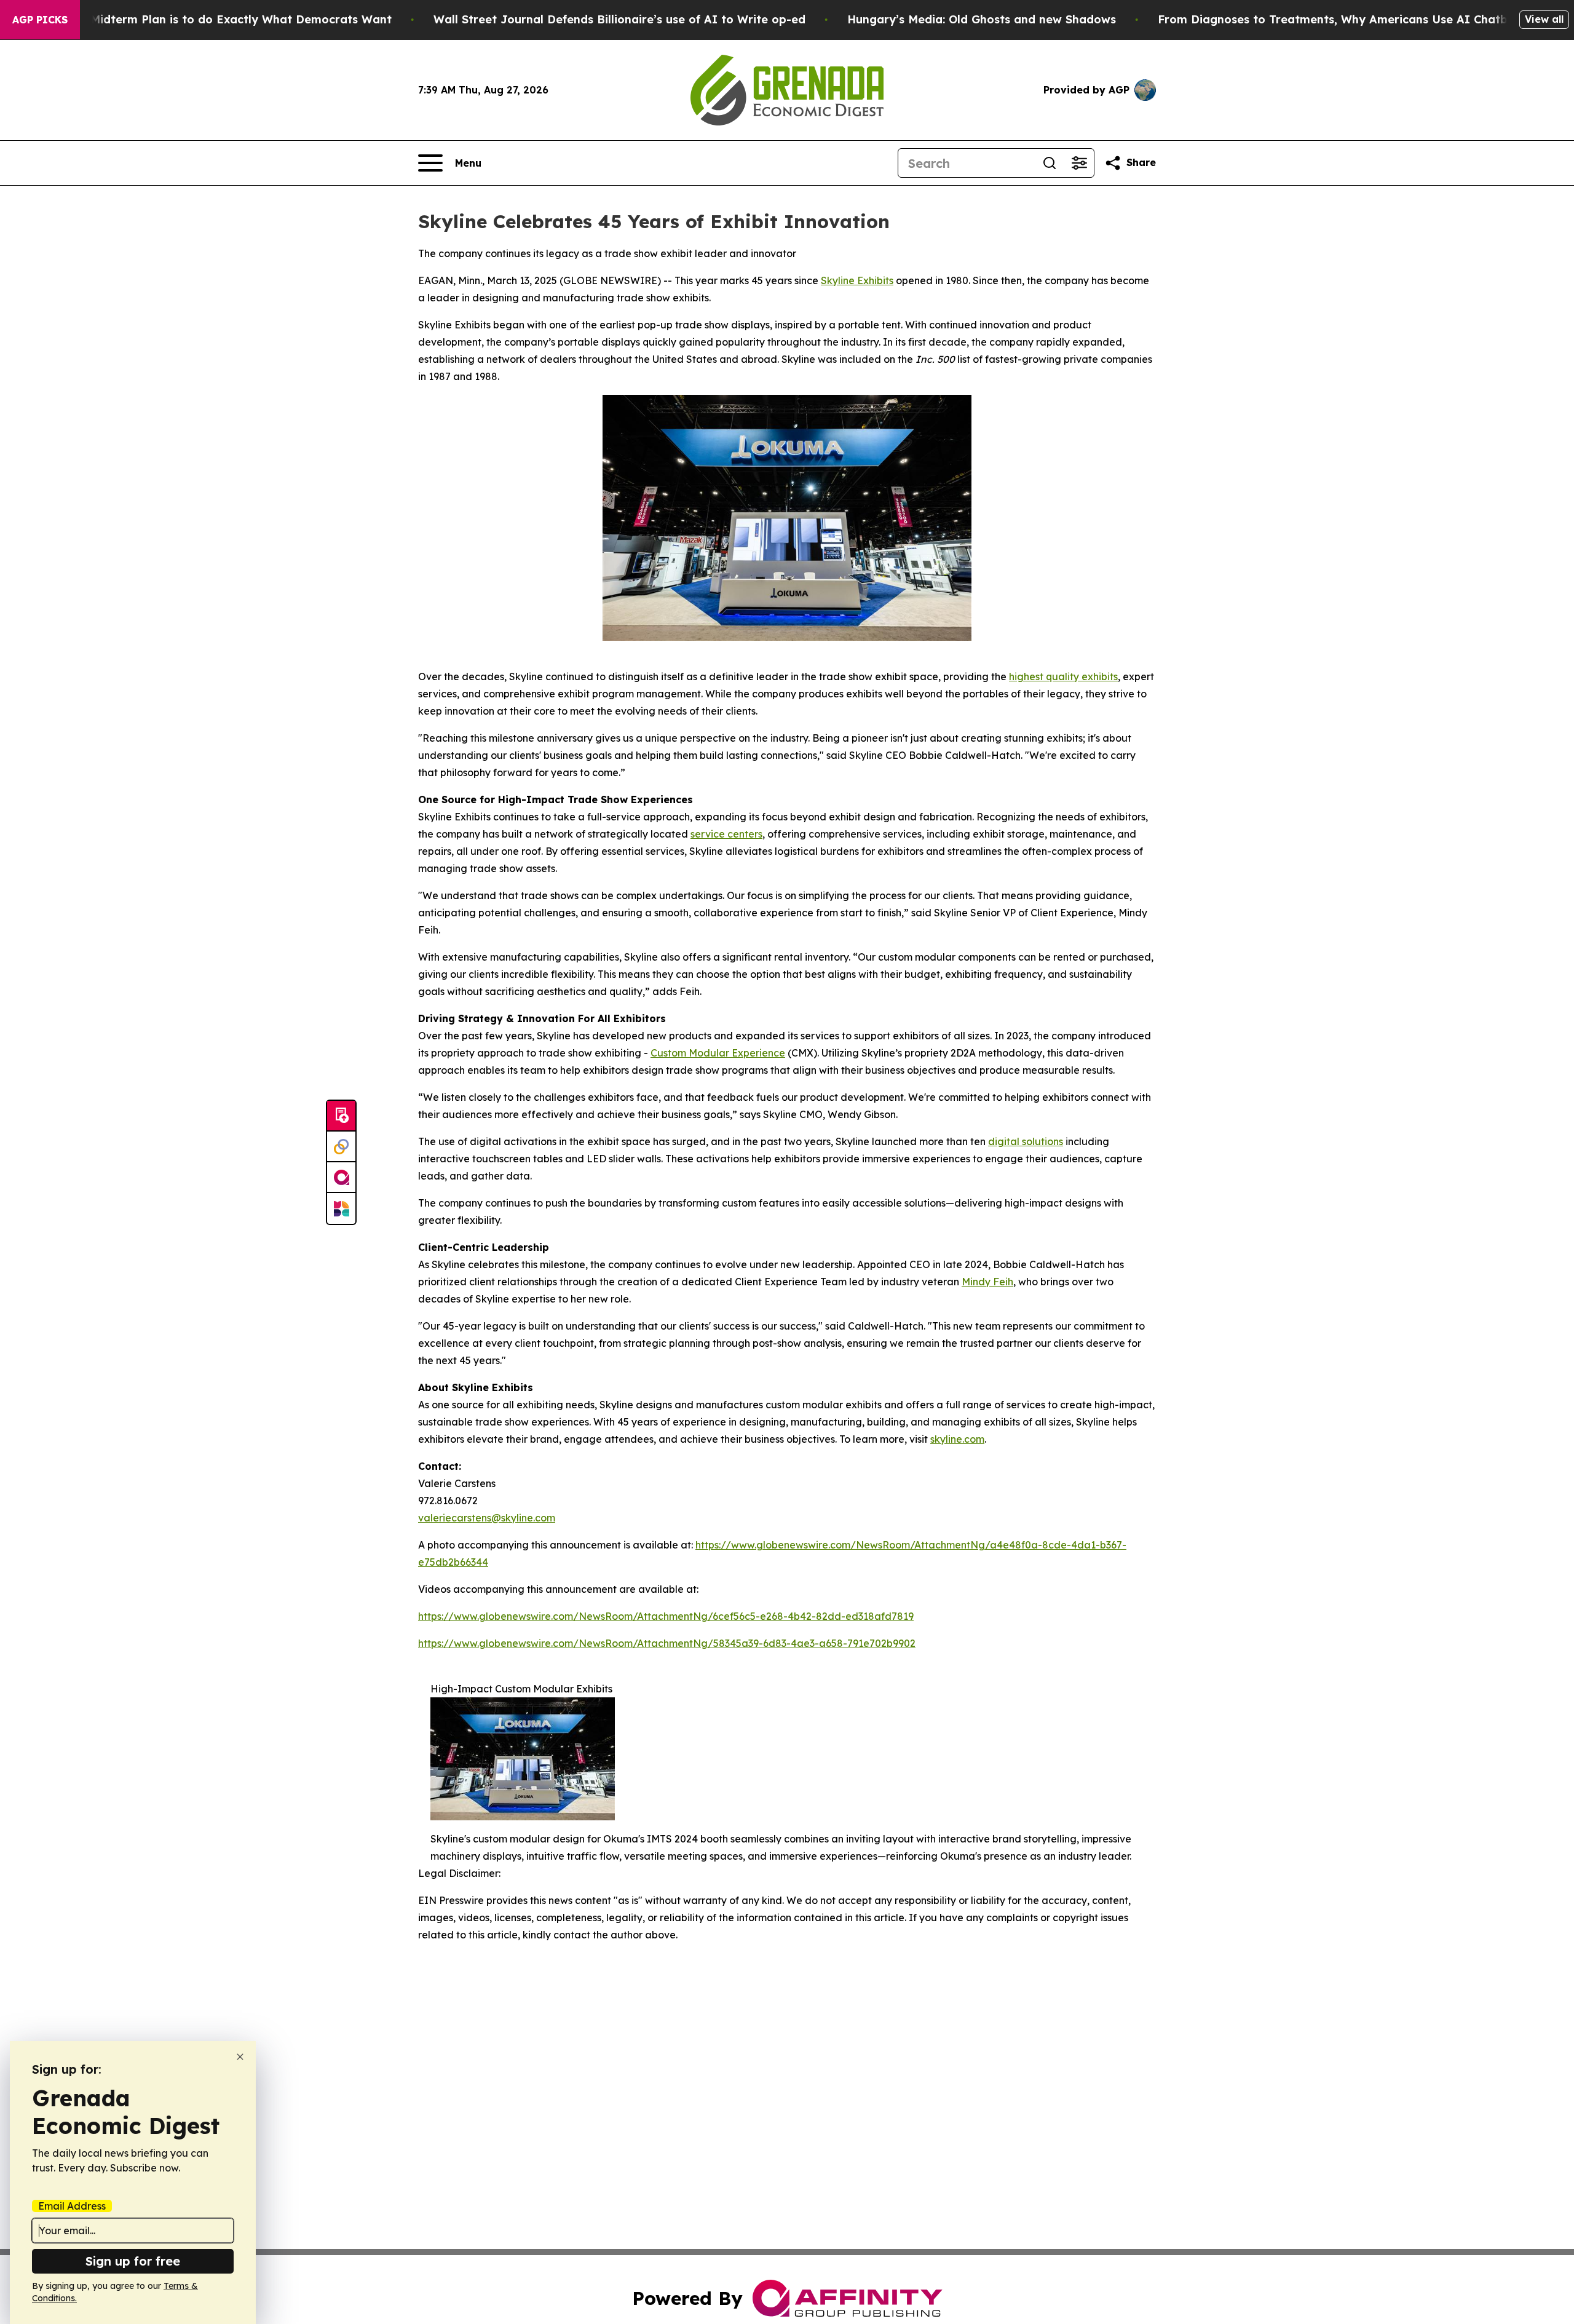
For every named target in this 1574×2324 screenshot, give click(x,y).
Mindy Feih (987, 1282)
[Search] (1050, 163)
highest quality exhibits (1063, 676)
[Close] (240, 2057)
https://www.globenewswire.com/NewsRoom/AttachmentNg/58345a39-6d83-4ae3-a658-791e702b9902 (667, 1643)
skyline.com (957, 1439)
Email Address (72, 2206)
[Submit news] (341, 1116)
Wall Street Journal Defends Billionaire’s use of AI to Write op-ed (619, 19)
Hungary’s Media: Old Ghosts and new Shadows (982, 19)
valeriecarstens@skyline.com (487, 1518)
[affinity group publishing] (341, 1178)
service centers (726, 834)
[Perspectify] (341, 1147)
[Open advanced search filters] (1079, 163)
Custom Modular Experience (718, 1053)
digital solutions (1026, 1141)
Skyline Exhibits (857, 280)
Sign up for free (133, 2261)
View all (1544, 19)
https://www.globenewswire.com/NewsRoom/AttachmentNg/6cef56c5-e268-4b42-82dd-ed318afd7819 (666, 1616)
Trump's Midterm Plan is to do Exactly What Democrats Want (217, 19)
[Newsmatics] (341, 1208)
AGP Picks (40, 20)
